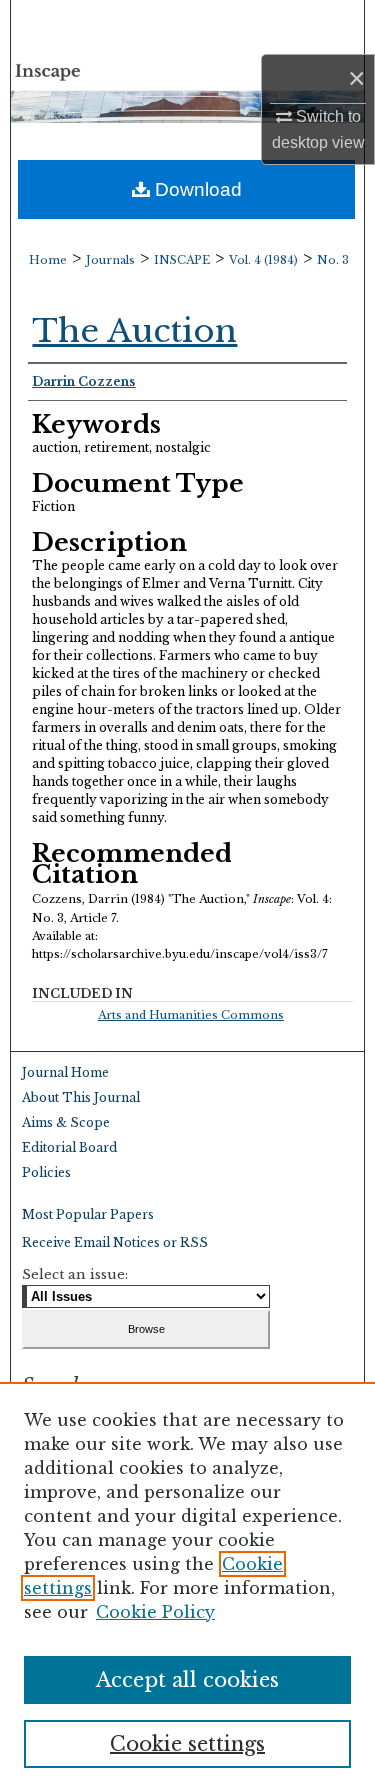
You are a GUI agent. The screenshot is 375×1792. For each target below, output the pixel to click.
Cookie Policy (155, 1612)
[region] (187, 1587)
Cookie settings (187, 1744)
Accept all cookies (187, 1680)
